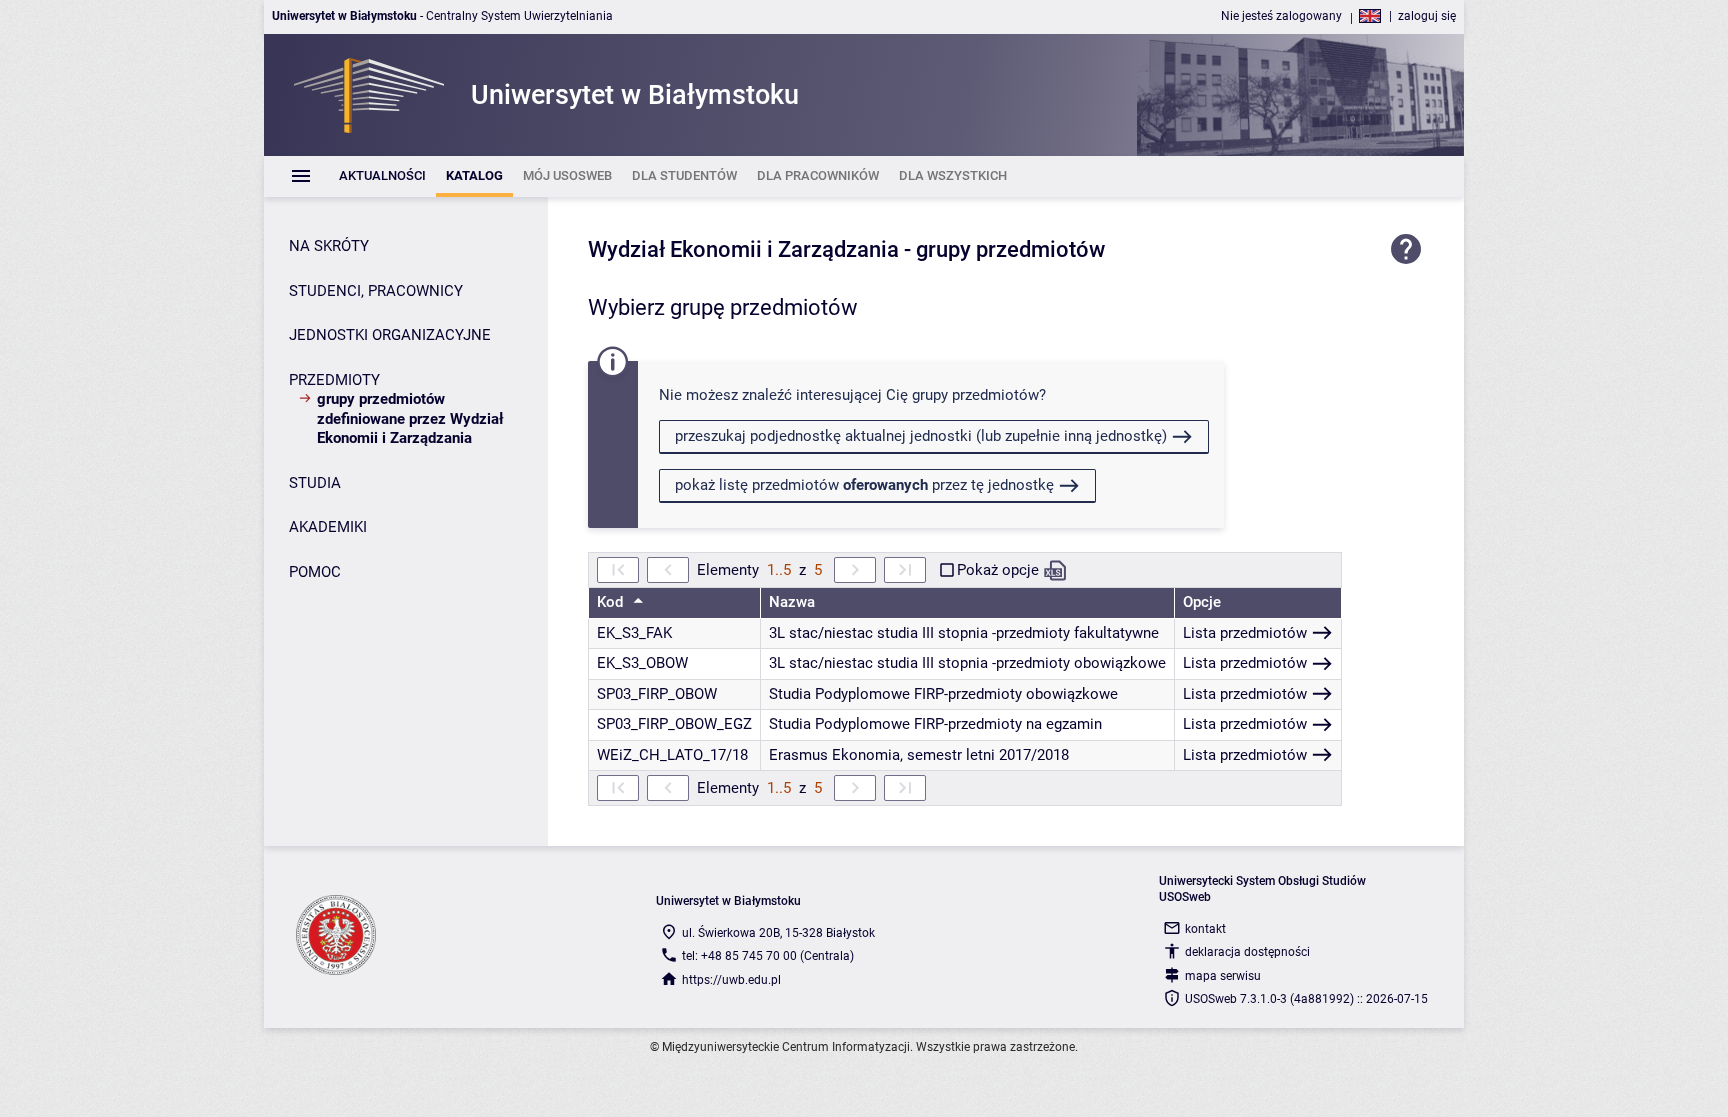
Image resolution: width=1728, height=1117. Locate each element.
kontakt (1205, 929)
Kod (612, 602)
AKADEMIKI (328, 527)
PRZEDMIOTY (334, 380)
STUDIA (315, 483)
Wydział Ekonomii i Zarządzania (743, 249)
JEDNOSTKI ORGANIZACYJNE (390, 335)
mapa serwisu (1223, 976)
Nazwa (792, 602)
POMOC (315, 572)
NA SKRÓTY (329, 246)
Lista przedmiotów (1245, 633)
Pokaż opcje (998, 570)
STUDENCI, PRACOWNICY (376, 291)
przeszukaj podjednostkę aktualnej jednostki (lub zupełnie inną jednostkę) (921, 436)
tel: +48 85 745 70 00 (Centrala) (768, 956)
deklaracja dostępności (1247, 952)
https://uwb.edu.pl (731, 980)
